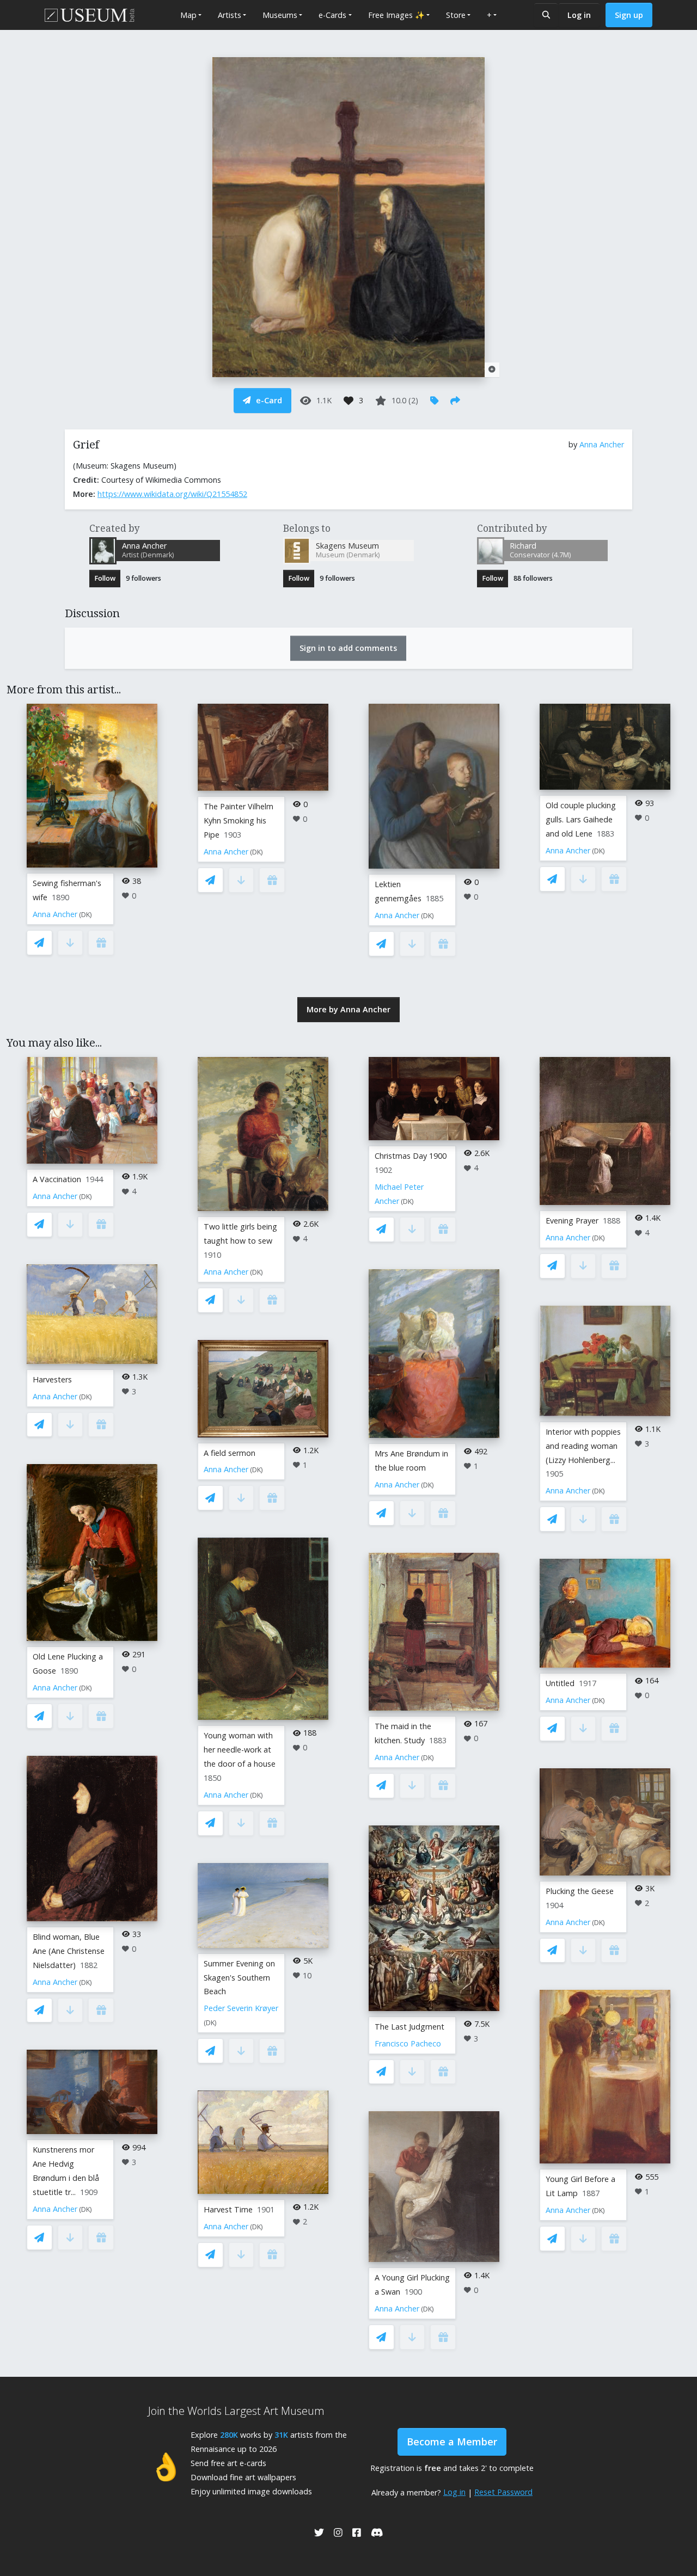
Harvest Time (228, 2209)
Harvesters (52, 1379)
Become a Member (452, 2442)
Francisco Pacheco (408, 2043)
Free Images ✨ (396, 15)
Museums (280, 15)
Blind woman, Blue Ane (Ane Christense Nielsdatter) (69, 1951)
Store (456, 15)
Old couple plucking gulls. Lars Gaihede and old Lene (581, 819)
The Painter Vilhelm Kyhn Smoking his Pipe (239, 820)
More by (348, 1009)
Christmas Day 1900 (411, 1156)
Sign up (629, 15)
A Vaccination (57, 1179)
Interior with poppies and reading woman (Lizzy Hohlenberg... (583, 1446)
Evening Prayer (572, 1221)
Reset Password (503, 2492)
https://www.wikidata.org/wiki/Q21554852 (172, 494)
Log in (579, 15)
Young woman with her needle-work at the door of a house (240, 1750)
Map (188, 15)
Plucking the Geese (580, 1891)
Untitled (560, 1683)
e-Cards (332, 15)
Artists (230, 15)
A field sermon (230, 1453)
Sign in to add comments (348, 648)
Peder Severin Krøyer (241, 2008)
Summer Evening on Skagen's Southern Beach (239, 1978)
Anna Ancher (602, 444)
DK (85, 915)
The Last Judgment (409, 2027)
